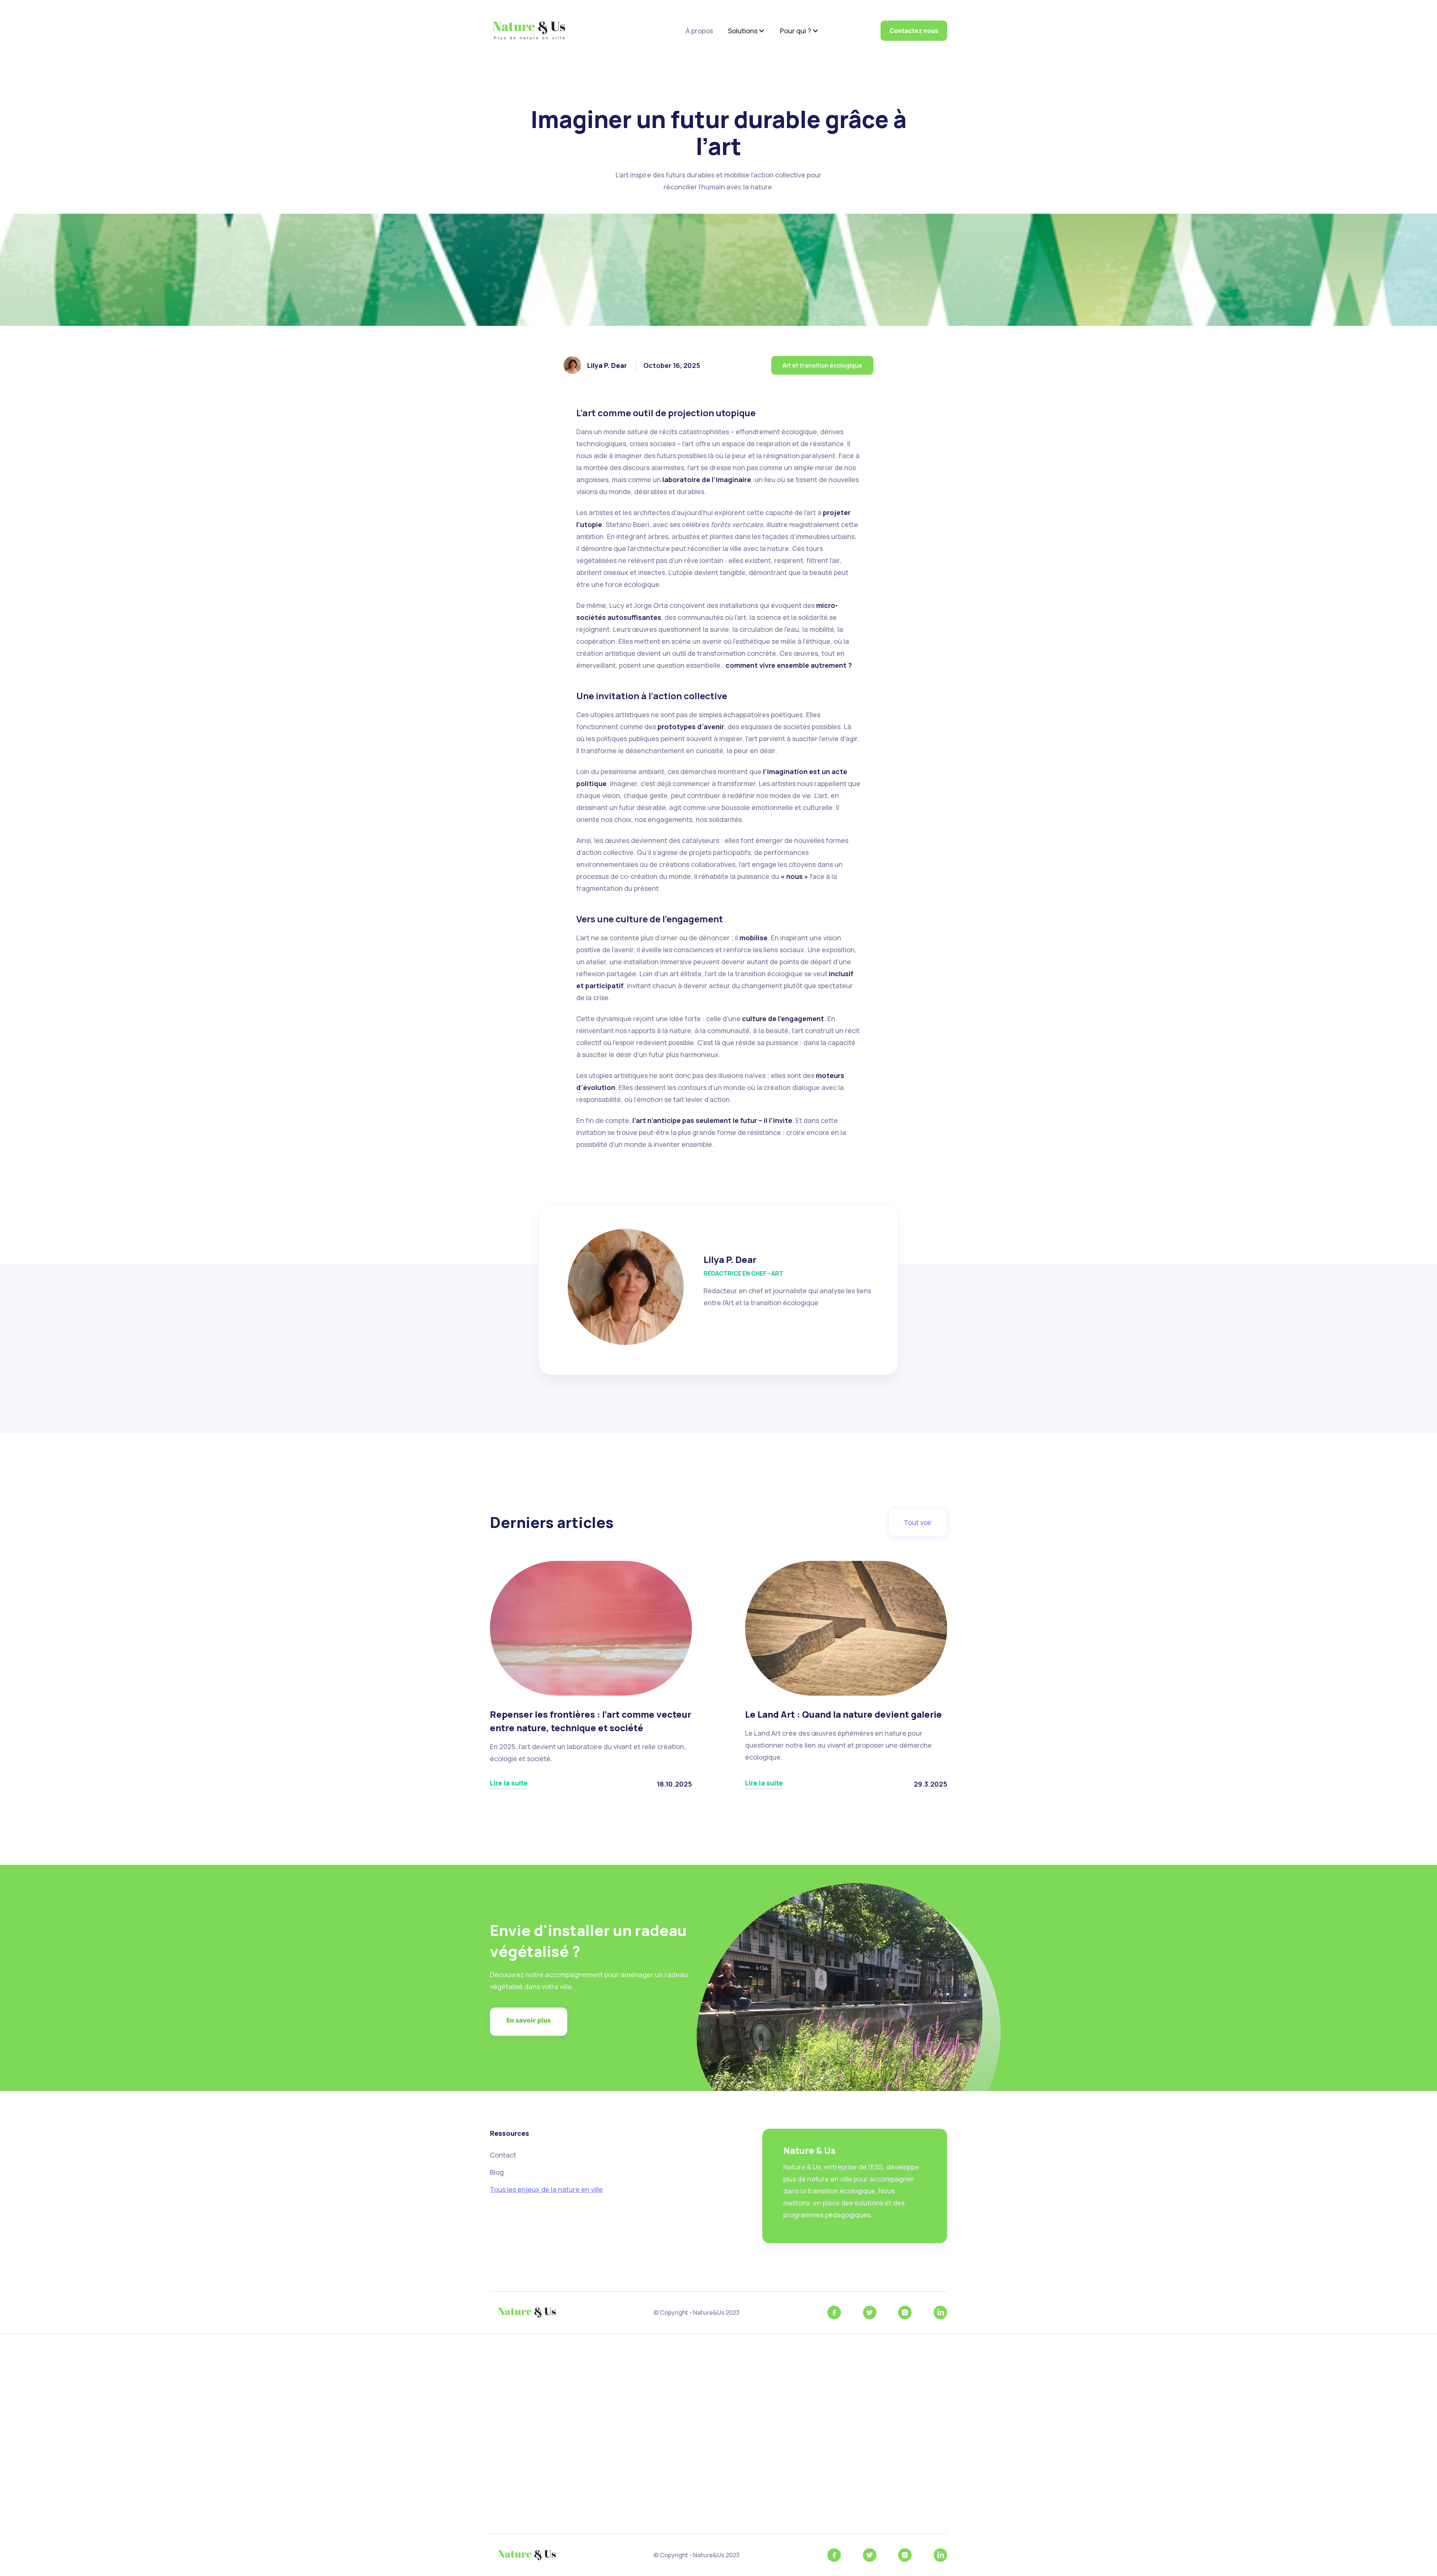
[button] (746, 31)
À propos (699, 31)
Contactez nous (914, 31)
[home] (529, 31)
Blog (497, 2172)
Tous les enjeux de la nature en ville (546, 2189)
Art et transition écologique (822, 365)
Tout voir (918, 1522)
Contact (503, 2155)
